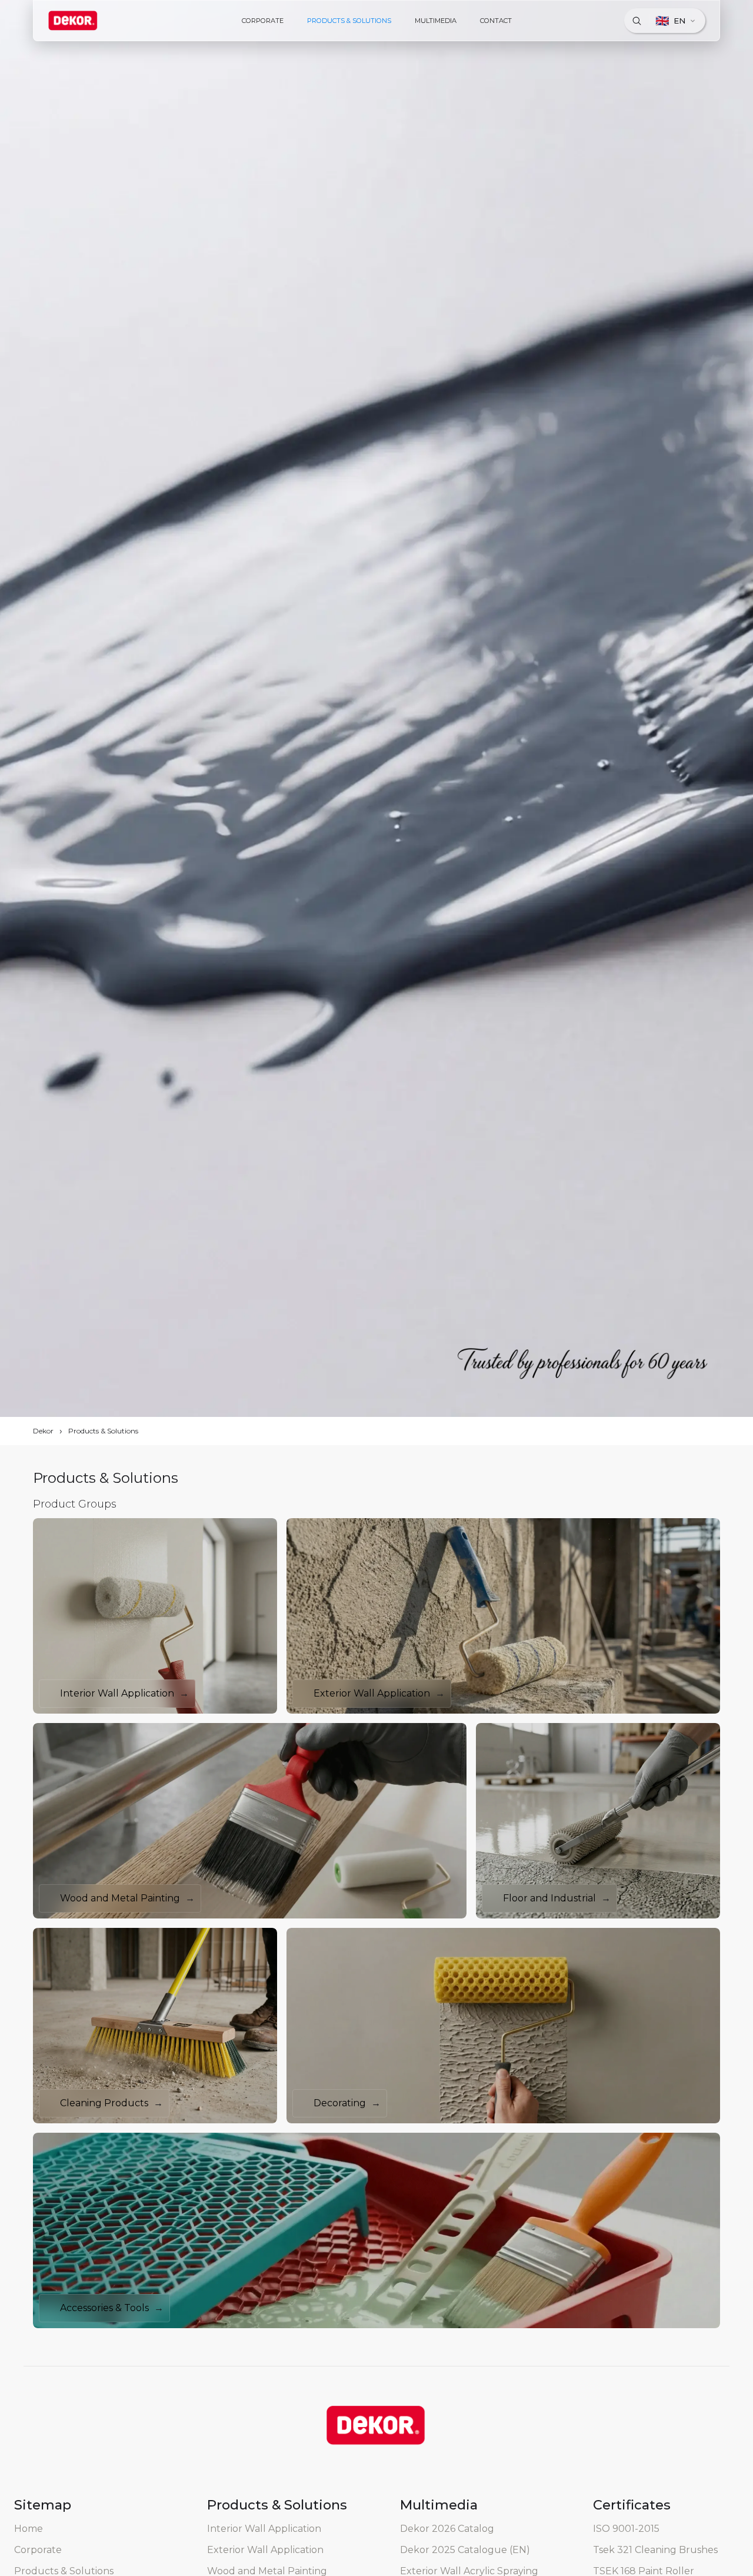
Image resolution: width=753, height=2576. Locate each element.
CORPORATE (263, 21)
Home (29, 2529)
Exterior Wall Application (265, 2550)
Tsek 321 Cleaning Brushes (655, 2550)
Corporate (38, 2550)
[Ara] (637, 21)
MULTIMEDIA (436, 21)
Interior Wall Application (264, 2529)
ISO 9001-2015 (626, 2529)
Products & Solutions (103, 1431)
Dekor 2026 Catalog (447, 2529)
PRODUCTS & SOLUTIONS (349, 21)
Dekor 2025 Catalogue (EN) (465, 2550)
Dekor (43, 1431)
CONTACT (496, 21)
